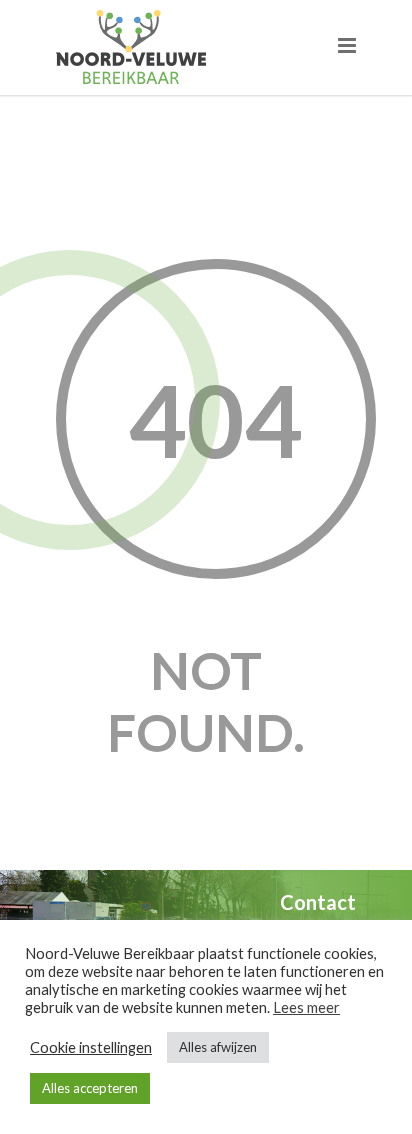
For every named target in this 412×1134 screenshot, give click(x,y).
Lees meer (306, 1007)
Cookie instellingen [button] (91, 1047)
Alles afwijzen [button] (218, 1047)
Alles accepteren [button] (90, 1088)
